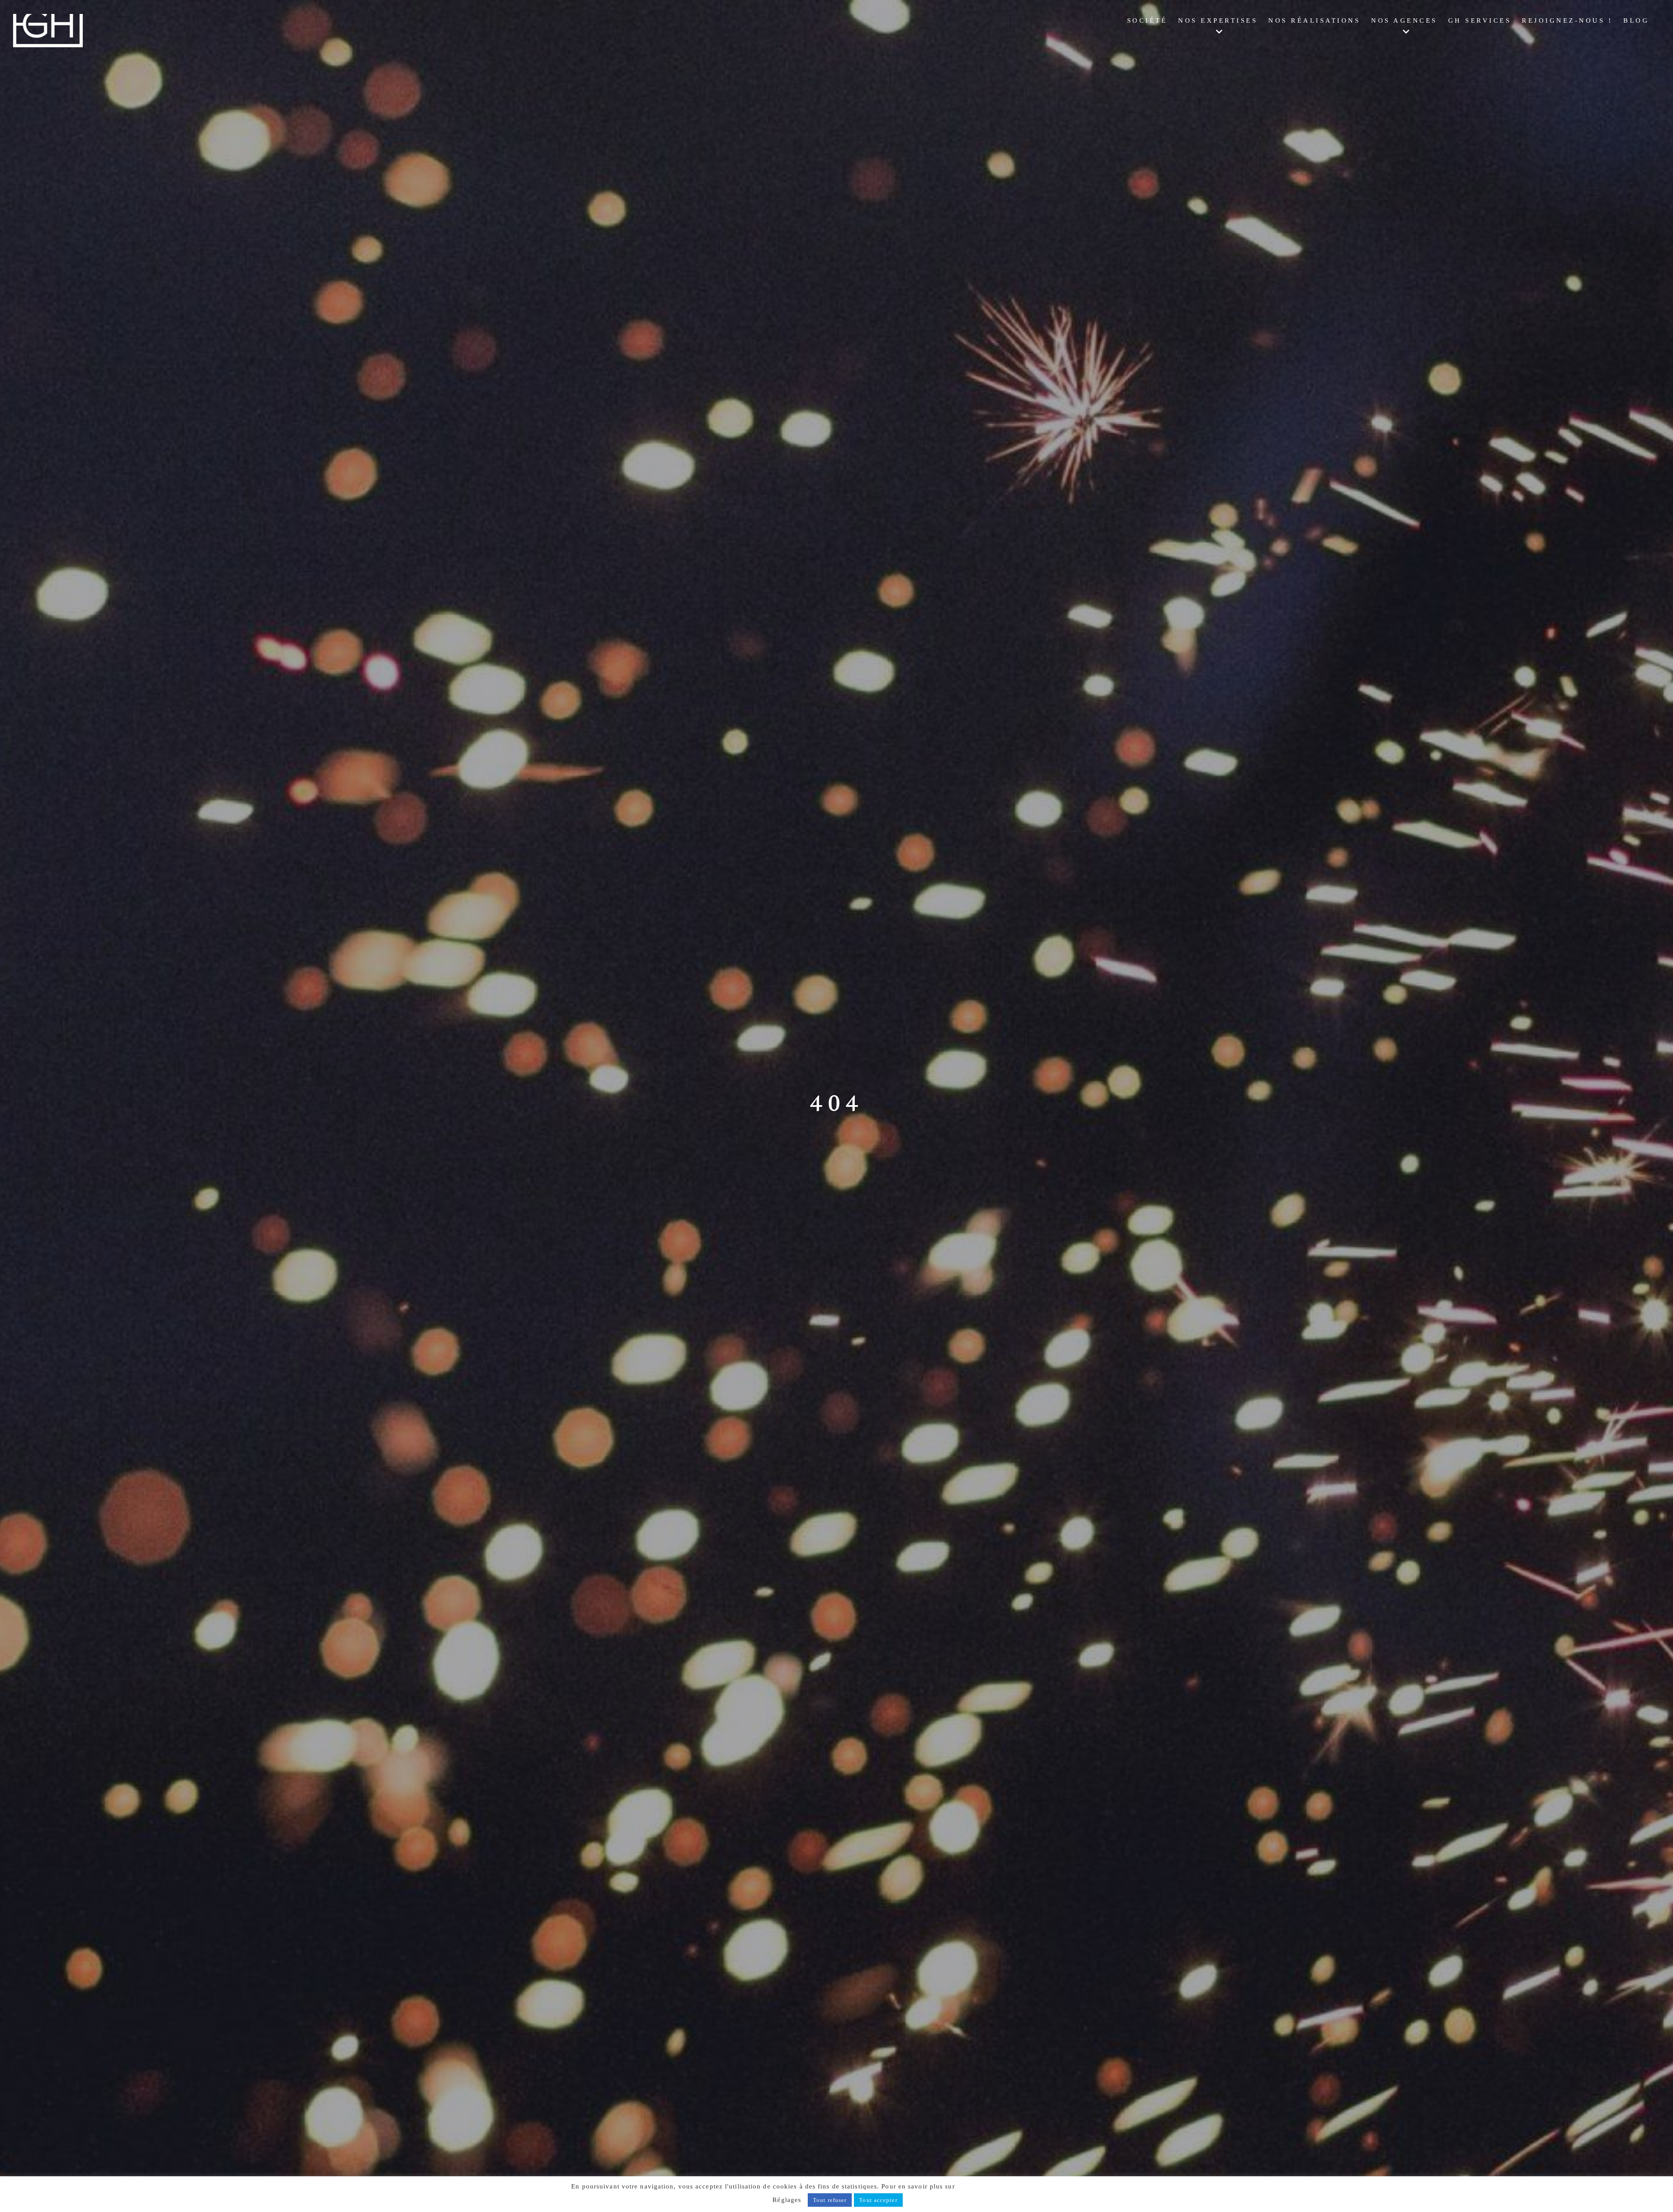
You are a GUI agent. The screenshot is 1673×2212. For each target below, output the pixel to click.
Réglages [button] (787, 2200)
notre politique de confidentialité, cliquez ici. (1030, 2186)
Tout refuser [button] (830, 2200)
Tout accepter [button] (878, 2200)
